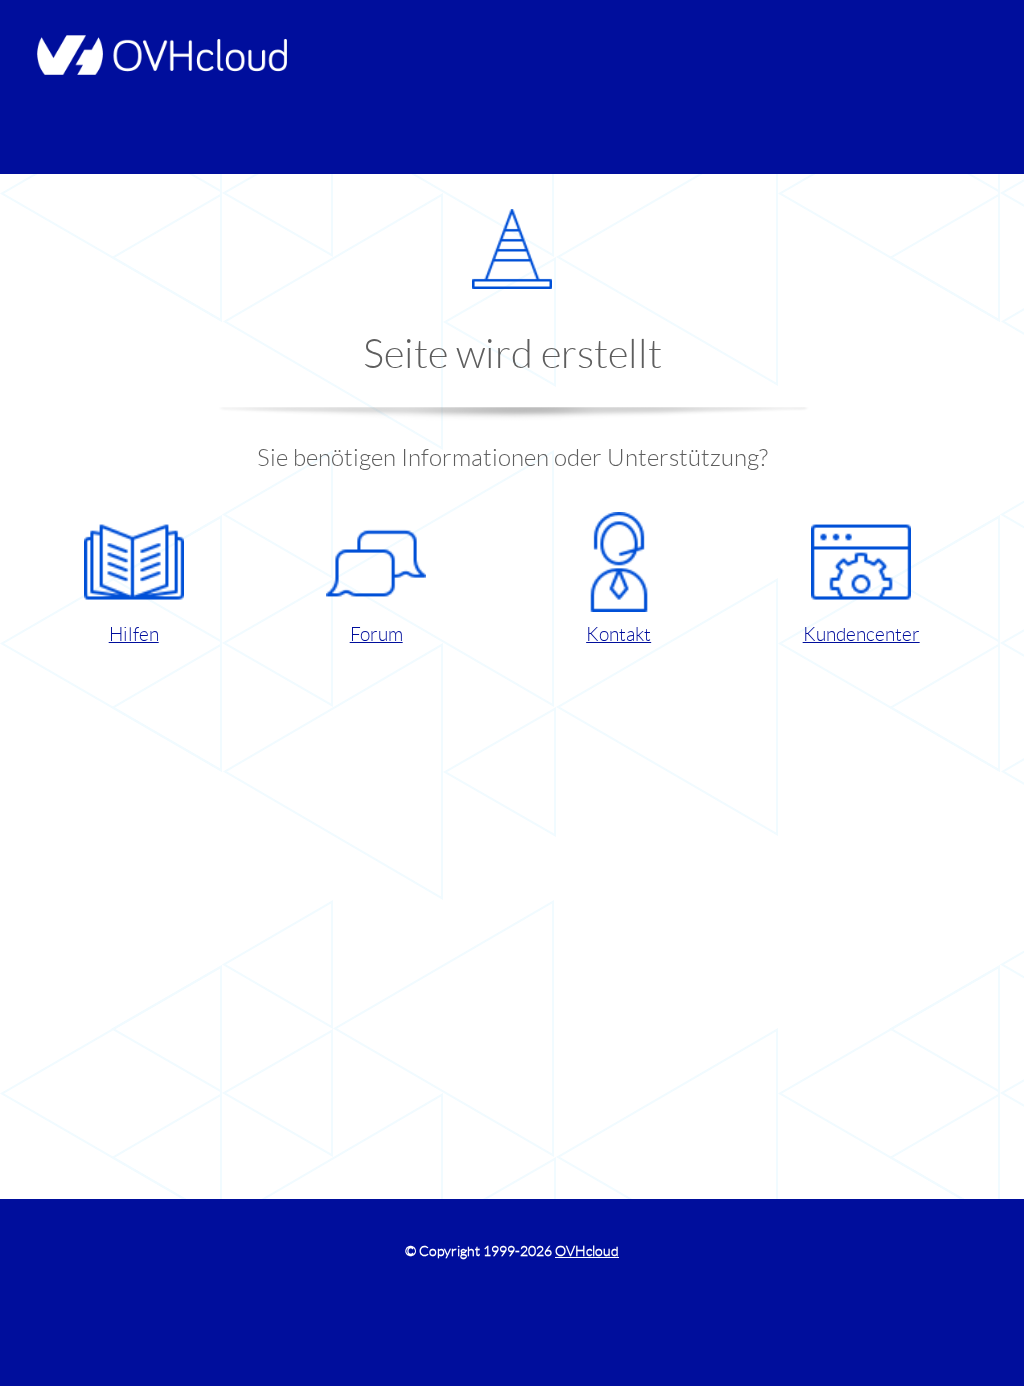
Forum (376, 634)
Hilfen (134, 634)
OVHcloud (587, 1251)
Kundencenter (861, 634)
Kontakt (618, 634)
